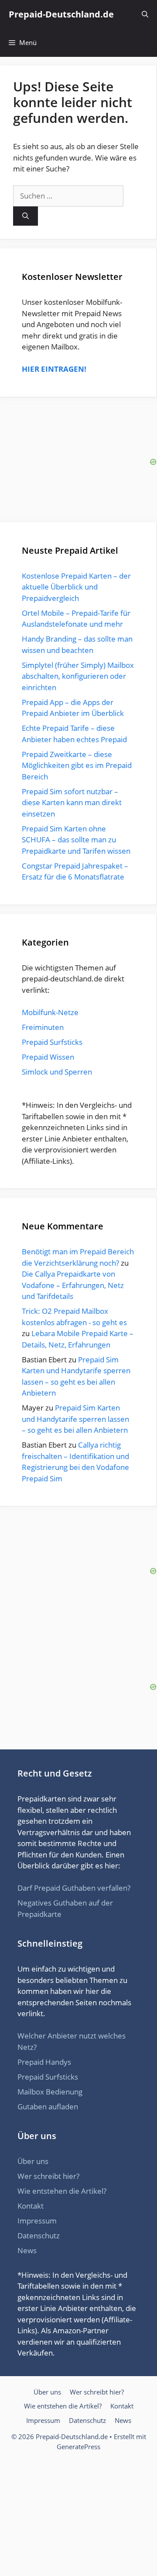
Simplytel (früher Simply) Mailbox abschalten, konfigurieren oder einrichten (78, 676)
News (27, 2250)
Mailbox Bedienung (50, 2092)
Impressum (37, 2221)
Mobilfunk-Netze (50, 1012)
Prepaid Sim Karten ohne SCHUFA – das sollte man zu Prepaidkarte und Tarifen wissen (76, 840)
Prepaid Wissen (48, 1057)
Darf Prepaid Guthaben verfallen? (74, 1888)
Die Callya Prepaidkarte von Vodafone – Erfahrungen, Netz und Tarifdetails (73, 1285)
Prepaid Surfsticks (52, 1042)
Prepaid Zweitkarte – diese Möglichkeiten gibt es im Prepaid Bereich (77, 765)
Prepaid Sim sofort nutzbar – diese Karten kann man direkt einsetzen (72, 803)
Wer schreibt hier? (48, 2176)
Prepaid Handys (44, 2062)
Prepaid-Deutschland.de (61, 14)
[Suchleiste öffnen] (145, 14)
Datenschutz (39, 2236)
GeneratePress (78, 2447)
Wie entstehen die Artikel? (62, 2191)
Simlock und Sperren (57, 1072)
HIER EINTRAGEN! (54, 369)
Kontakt (31, 2206)
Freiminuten (43, 1027)
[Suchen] (26, 216)
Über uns (33, 2161)
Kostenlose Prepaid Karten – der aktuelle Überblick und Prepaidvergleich (76, 587)
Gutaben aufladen (48, 2107)
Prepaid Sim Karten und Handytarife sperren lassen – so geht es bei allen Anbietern (75, 1419)
